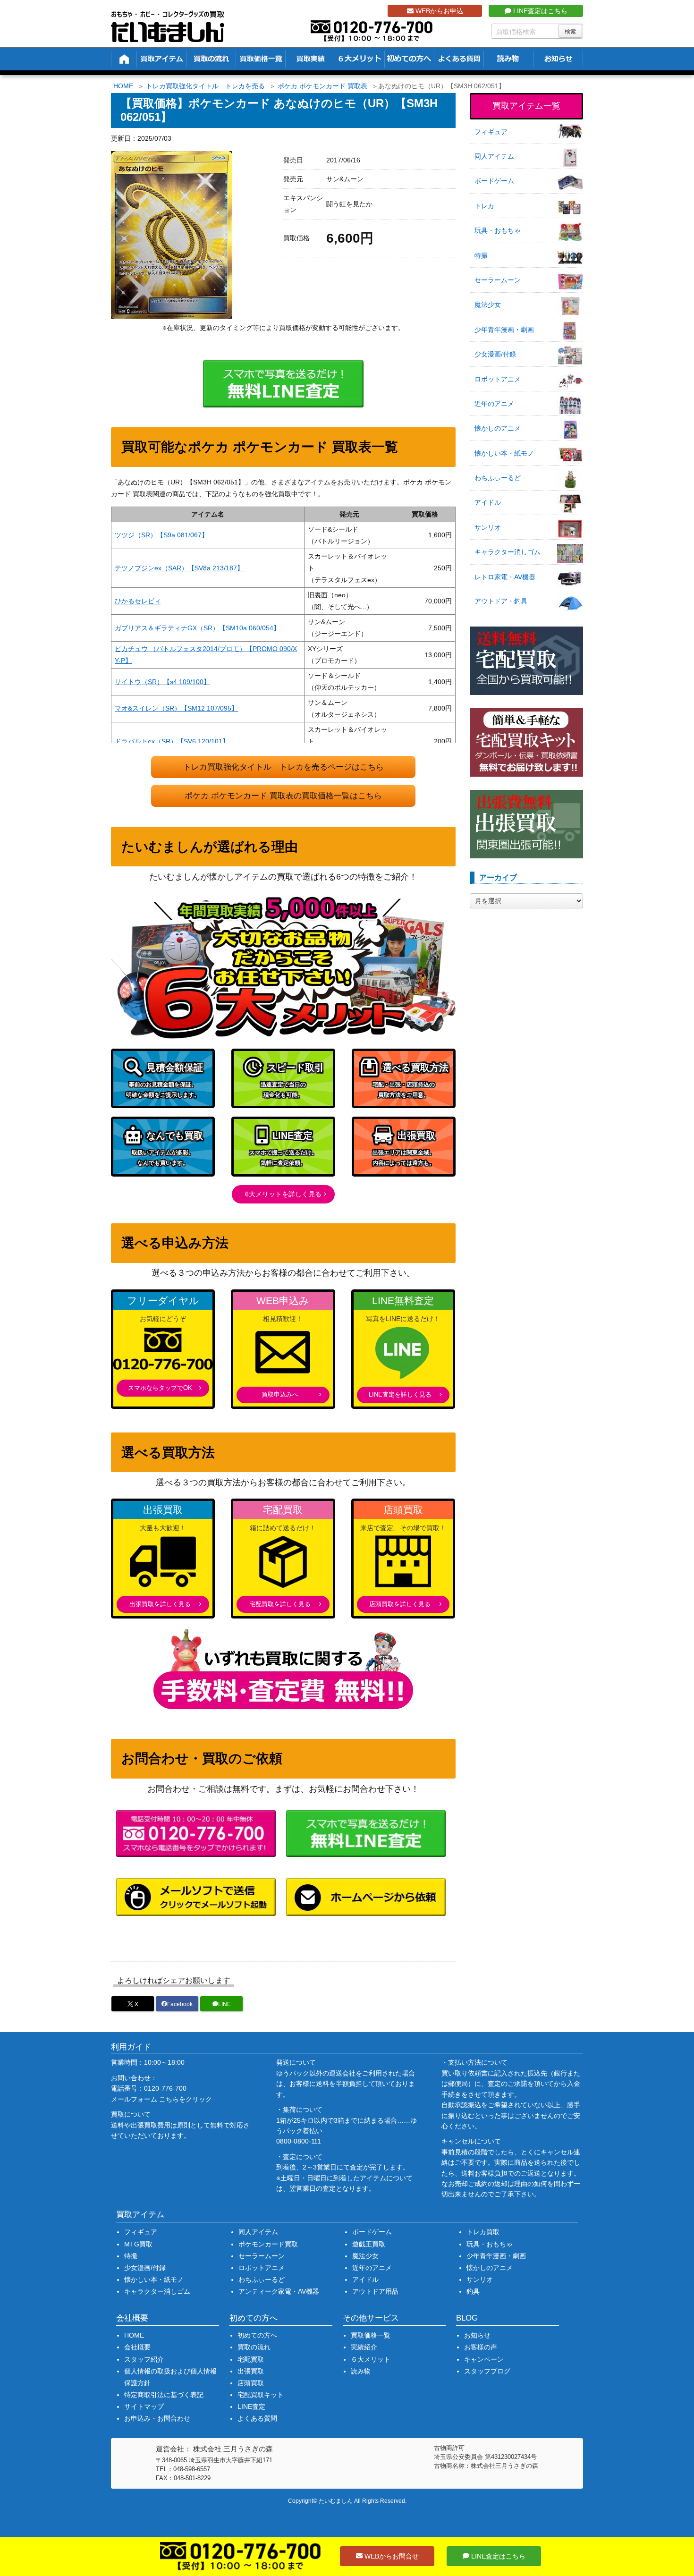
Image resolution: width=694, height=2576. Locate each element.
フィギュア (491, 132)
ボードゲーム (494, 181)
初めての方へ (257, 2335)
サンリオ (488, 527)
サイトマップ (144, 2407)
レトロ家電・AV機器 (505, 577)
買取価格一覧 (371, 2335)
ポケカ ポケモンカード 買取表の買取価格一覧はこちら (283, 796)
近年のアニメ (494, 404)
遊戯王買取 (369, 2244)
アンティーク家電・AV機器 (279, 2291)
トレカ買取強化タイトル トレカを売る (205, 86)
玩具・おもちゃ (498, 230)
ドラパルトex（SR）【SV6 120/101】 (172, 741)
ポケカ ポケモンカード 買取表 (322, 86)
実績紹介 (364, 2347)
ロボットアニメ (498, 379)
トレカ (484, 206)
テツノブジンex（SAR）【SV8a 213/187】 (179, 568)
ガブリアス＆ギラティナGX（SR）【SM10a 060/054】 (197, 628)
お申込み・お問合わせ (157, 2418)
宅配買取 (251, 2359)
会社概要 (137, 2347)
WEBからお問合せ (391, 2556)
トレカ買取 (483, 2232)
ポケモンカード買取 (268, 2244)
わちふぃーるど (498, 478)
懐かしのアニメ (498, 428)
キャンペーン (484, 2359)
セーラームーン (498, 280)
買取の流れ (254, 2347)
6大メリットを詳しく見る (283, 1194)
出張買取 (251, 2371)
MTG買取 (138, 2244)
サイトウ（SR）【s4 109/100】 (162, 682)
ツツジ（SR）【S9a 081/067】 (161, 535)
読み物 (361, 2371)
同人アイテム (494, 156)
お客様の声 (481, 2347)
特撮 (481, 255)
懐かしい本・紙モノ (504, 453)
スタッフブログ (487, 2371)
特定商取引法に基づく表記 (164, 2395)
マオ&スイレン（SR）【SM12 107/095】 (176, 708)
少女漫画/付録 (495, 354)
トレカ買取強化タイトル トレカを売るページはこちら (284, 767)
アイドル (488, 502)
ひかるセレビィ (138, 601)
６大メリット (371, 2359)
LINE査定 (251, 2407)
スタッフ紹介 (144, 2359)
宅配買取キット (261, 2395)
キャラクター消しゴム (508, 552)
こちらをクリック (186, 2099)
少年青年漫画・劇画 (504, 330)
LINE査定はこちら (539, 11)
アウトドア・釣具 (501, 601)
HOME (123, 86)
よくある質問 (257, 2418)
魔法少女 (488, 305)
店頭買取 (251, 2383)
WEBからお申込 (438, 11)
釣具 (473, 2291)
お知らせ (477, 2335)
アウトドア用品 (375, 2291)
